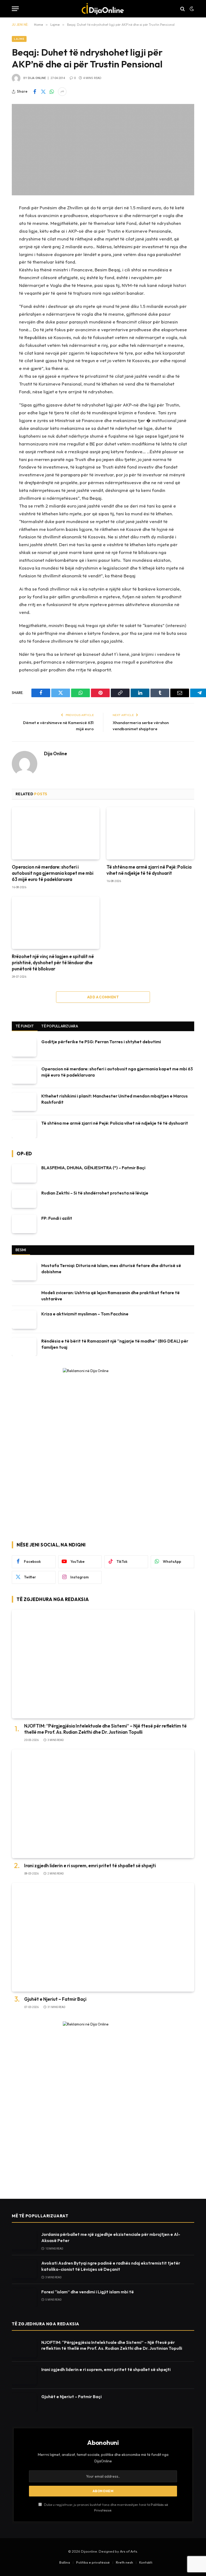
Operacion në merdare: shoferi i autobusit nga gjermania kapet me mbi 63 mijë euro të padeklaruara (53, 873)
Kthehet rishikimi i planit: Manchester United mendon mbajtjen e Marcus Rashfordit (115, 1099)
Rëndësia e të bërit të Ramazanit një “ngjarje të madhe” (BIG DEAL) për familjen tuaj (115, 1344)
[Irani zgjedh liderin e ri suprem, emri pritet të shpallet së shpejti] (103, 1804)
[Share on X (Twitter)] (43, 92)
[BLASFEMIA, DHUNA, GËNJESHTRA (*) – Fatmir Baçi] (24, 1173)
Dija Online (37, 78)
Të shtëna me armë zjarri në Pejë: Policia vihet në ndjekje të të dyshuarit (149, 870)
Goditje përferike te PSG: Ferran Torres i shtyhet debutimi (101, 1042)
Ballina (65, 2562)
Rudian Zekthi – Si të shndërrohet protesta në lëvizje (95, 1193)
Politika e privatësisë (93, 2562)
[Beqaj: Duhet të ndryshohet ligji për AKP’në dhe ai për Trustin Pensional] (103, 150)
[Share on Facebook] (35, 92)
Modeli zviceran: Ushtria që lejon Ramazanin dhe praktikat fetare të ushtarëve (111, 1296)
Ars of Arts (128, 2551)
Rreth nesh (124, 2562)
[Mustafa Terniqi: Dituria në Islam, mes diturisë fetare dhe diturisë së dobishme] (24, 1271)
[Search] (183, 9)
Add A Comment (103, 997)
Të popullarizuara (60, 1026)
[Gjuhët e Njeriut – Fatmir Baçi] (103, 1937)
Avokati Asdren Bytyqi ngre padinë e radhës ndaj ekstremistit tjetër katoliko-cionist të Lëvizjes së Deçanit (111, 2266)
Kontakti (146, 2562)
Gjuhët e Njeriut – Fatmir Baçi (55, 1999)
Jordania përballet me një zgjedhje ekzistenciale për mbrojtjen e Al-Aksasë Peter (111, 2237)
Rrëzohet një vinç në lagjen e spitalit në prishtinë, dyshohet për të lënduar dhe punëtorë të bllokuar (53, 963)
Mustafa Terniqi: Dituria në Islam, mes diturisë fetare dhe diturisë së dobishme (111, 1269)
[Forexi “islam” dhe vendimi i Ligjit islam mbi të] (24, 2298)
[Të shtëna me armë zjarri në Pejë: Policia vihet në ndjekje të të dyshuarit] (150, 833)
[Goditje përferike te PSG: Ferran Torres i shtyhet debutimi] (24, 1047)
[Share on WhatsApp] (52, 92)
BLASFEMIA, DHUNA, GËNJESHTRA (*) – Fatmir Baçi (93, 1168)
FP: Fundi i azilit (57, 1218)
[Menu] (15, 9)
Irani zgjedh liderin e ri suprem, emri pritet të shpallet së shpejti (90, 1866)
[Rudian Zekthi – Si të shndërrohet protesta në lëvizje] (24, 1199)
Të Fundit (25, 1026)
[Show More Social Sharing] (62, 92)
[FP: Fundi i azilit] (24, 1224)
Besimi (21, 1250)
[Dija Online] (103, 9)
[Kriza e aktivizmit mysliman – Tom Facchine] (24, 1320)
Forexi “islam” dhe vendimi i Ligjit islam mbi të (88, 2292)
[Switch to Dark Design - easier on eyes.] (191, 9)
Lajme (19, 39)
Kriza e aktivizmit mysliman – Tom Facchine (85, 1314)
